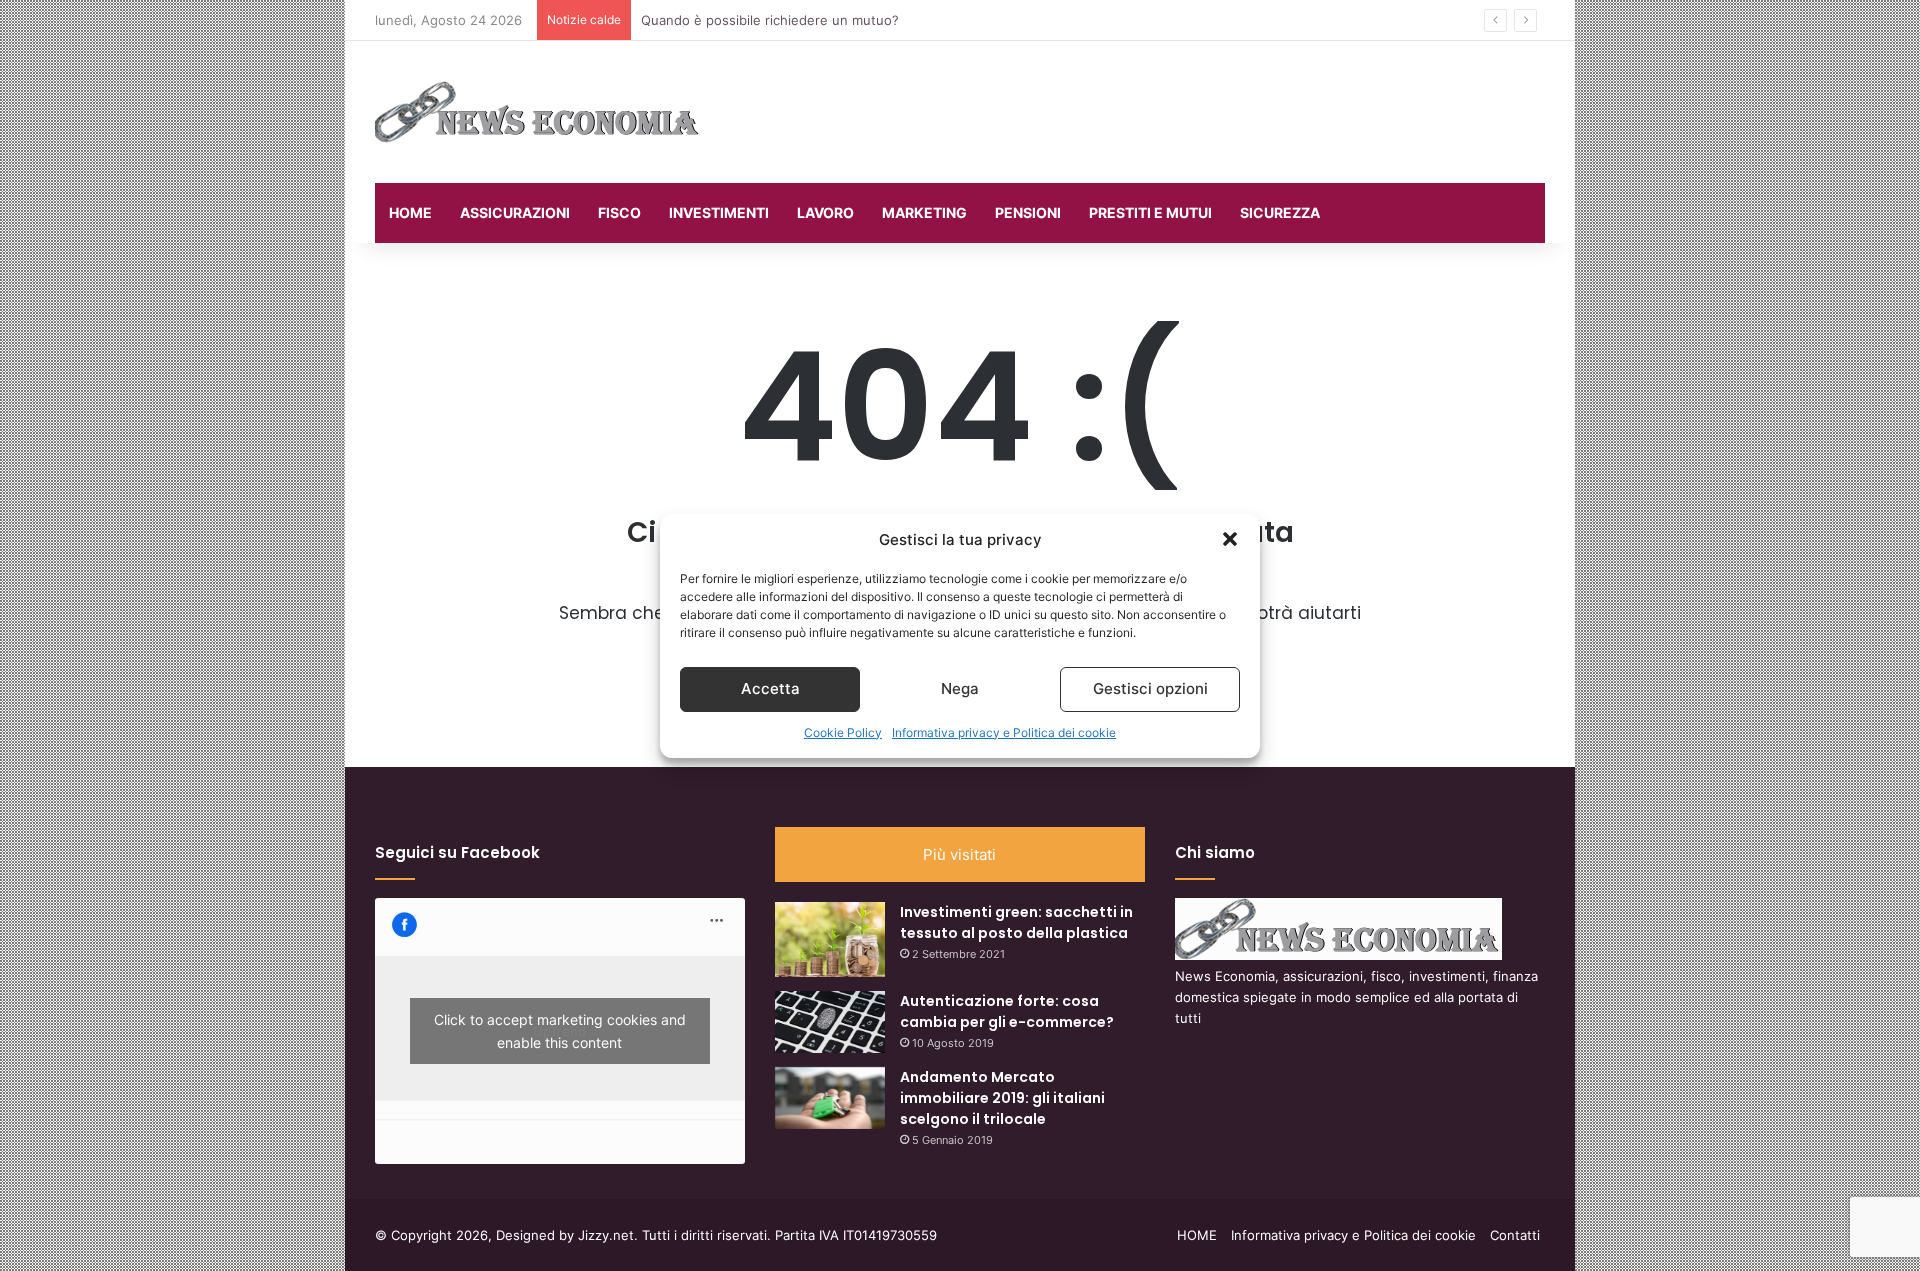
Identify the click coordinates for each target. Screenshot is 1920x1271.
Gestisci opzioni (1150, 688)
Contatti (1515, 1235)
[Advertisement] (1160, 106)
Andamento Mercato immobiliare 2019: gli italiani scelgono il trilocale (1002, 1098)
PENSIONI (1028, 212)
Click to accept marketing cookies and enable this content (560, 1031)
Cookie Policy (843, 732)
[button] (1230, 539)
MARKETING (924, 212)
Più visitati (959, 854)
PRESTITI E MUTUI (1150, 212)
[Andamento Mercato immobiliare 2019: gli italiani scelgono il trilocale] (830, 1098)
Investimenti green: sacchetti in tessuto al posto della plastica (1016, 922)
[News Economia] (538, 112)
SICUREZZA (1280, 212)
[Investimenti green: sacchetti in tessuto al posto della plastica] (830, 939)
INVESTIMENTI (719, 212)
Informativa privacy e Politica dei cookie (1004, 732)
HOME (410, 212)
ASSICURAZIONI (515, 212)
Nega (960, 688)
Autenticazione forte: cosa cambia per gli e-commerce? (1007, 1011)
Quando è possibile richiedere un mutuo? (770, 20)
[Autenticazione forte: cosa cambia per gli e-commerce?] (830, 1022)
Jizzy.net (606, 1235)
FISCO (619, 212)
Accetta (770, 688)
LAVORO (825, 212)
